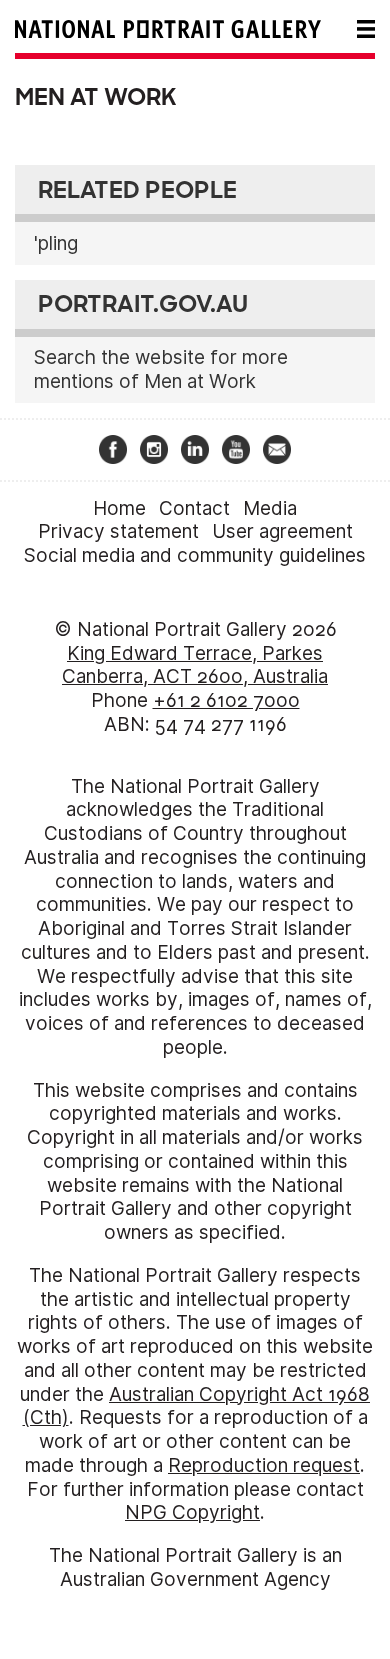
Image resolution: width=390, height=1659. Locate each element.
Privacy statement (118, 531)
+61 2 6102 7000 (226, 700)
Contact (194, 508)
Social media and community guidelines (195, 555)
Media (270, 508)
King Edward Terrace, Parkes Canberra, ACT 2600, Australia (195, 665)
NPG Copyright (192, 1512)
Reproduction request (264, 1465)
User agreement (282, 531)
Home (119, 508)
